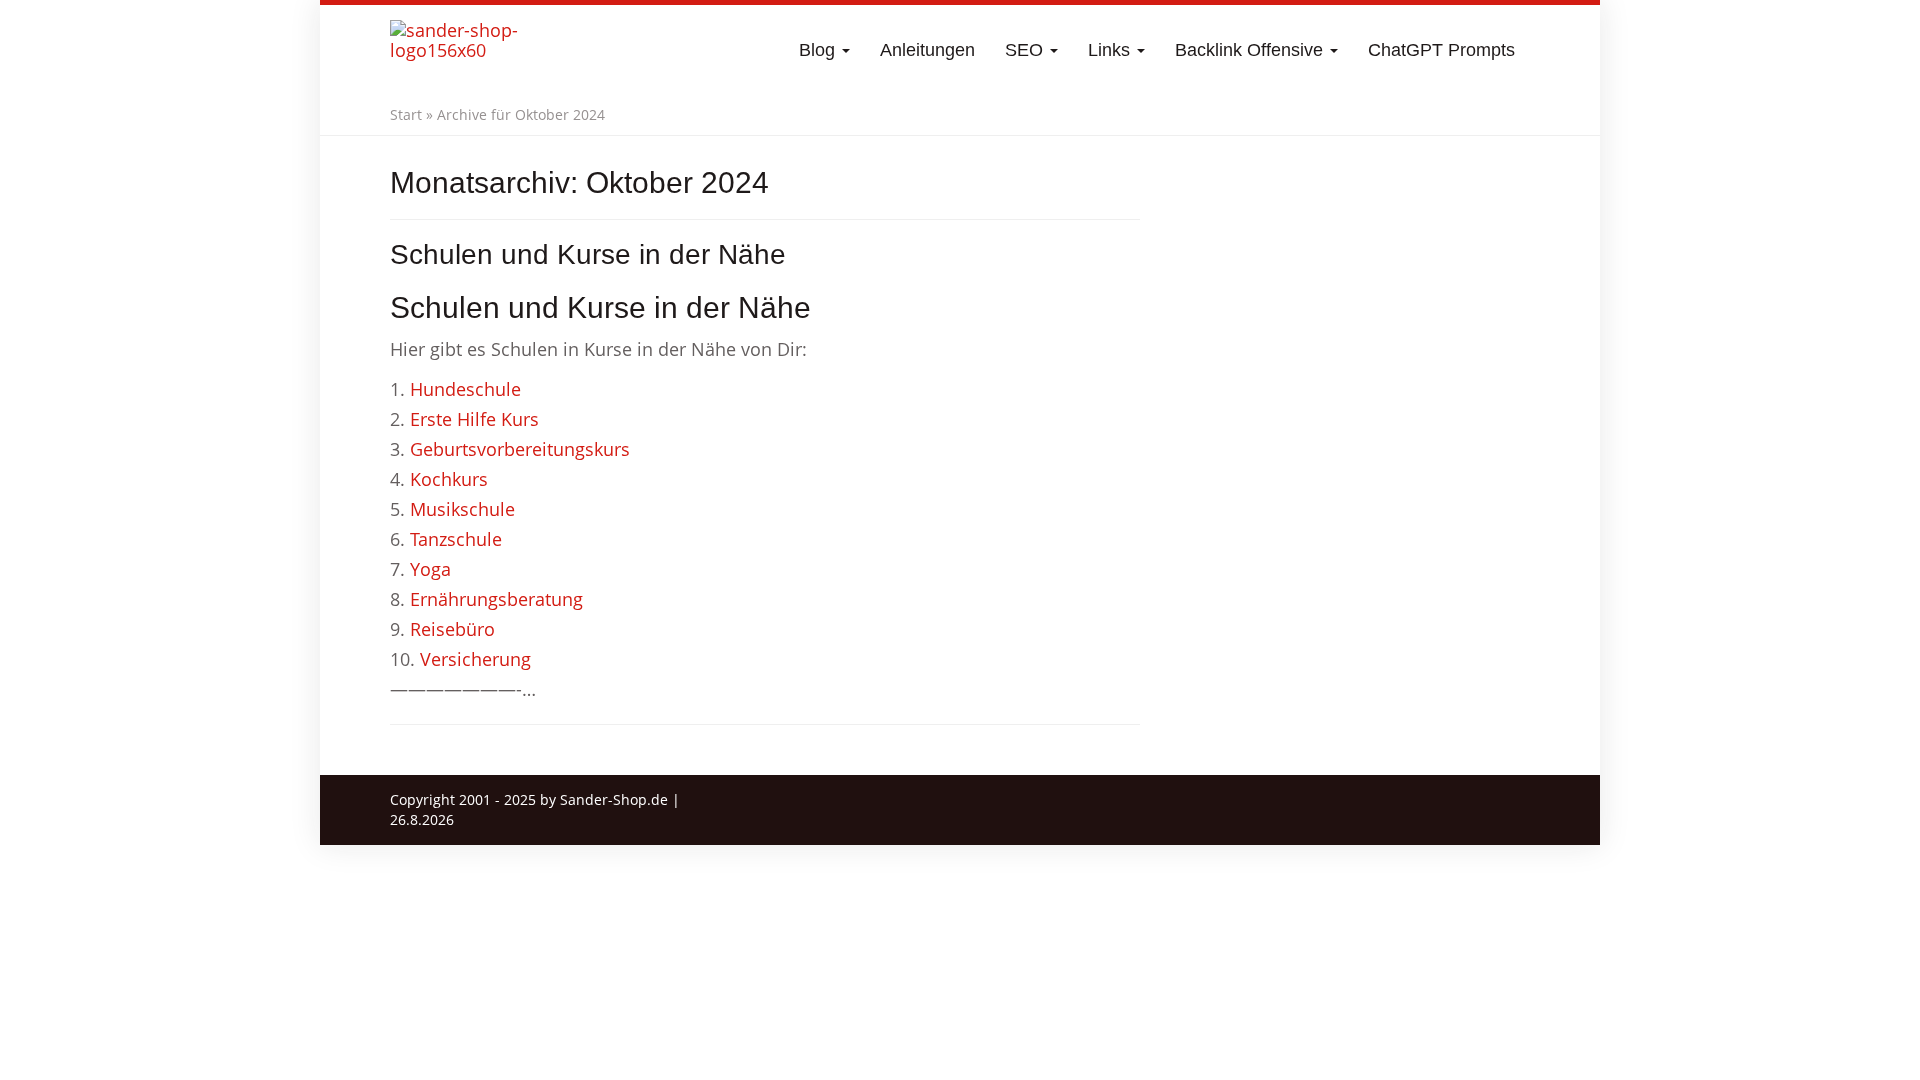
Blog (819, 50)
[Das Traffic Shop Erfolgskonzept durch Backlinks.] (468, 50)
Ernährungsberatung (496, 599)
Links (1111, 50)
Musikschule (462, 509)
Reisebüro (452, 629)
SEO (1026, 50)
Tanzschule (456, 539)
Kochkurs (449, 479)
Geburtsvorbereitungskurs (520, 449)
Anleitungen (927, 50)
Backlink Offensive (1251, 50)
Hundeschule (465, 389)
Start (406, 114)
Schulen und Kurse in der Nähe (588, 254)
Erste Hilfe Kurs (474, 419)
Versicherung (475, 659)
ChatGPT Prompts (1441, 50)
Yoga (430, 569)
